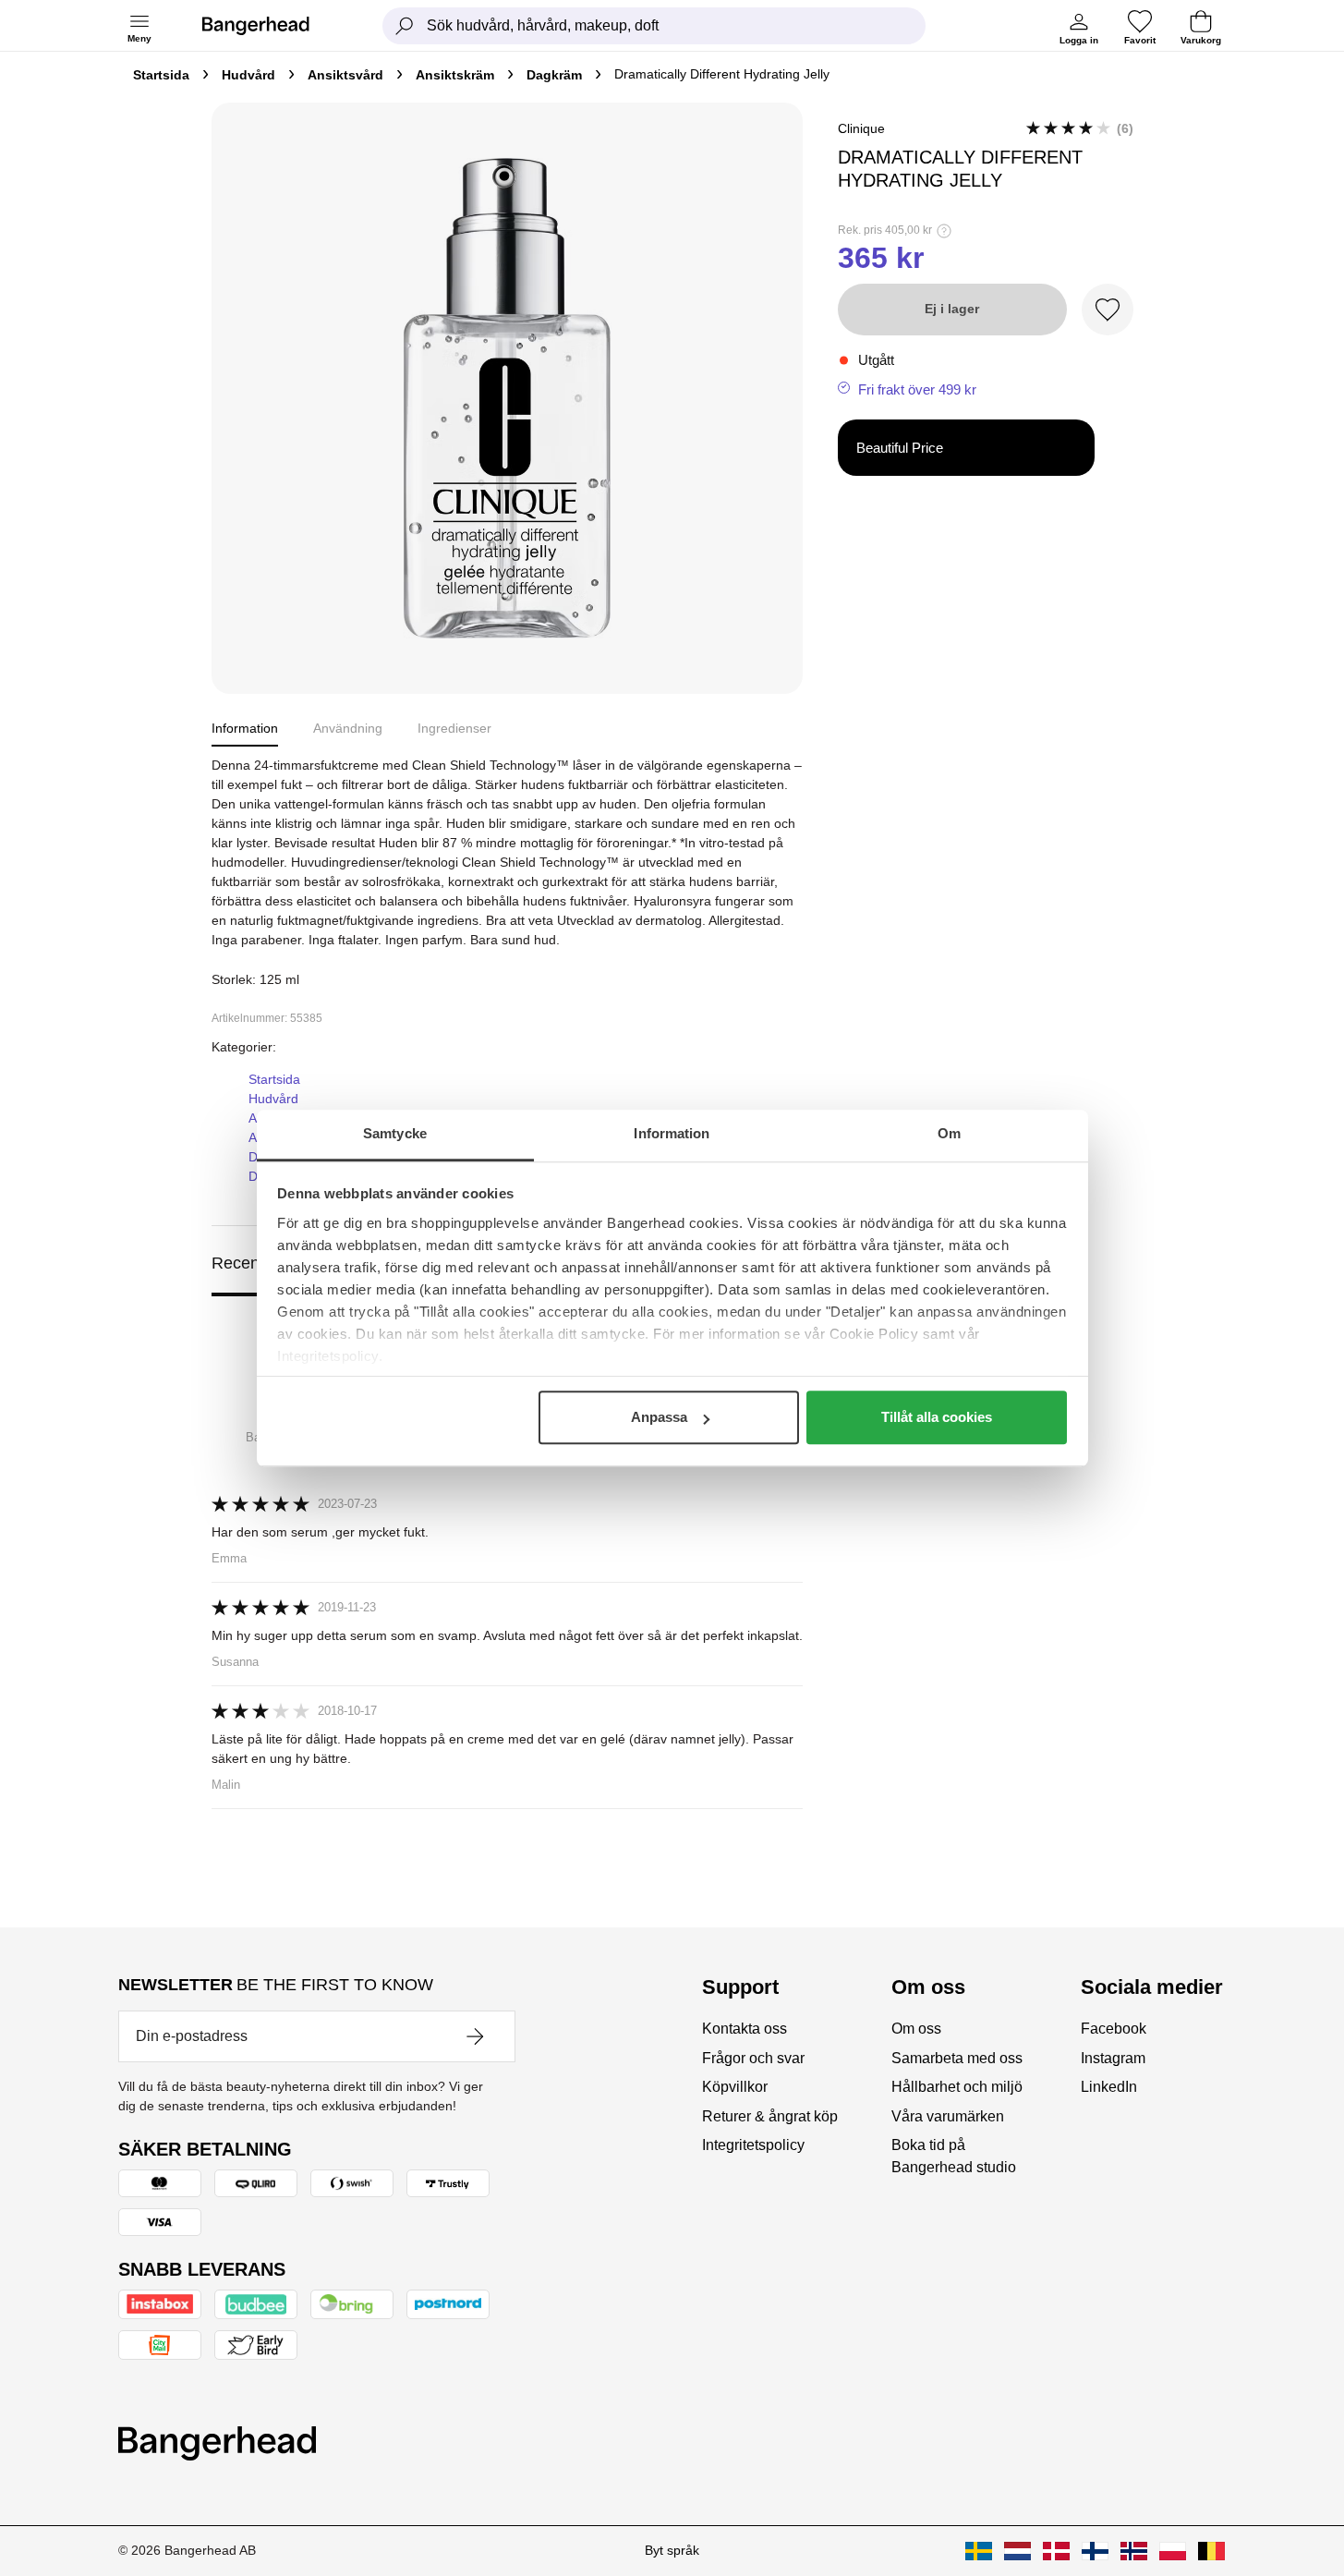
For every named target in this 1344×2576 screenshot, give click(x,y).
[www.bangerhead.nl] (1017, 2551)
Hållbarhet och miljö (957, 2087)
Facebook (1114, 2029)
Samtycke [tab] (395, 1133)
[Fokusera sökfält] (405, 26)
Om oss (916, 2029)
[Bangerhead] (271, 26)
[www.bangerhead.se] (979, 2551)
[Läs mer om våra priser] (944, 231)
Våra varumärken (948, 2116)
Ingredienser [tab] (454, 728)
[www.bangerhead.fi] (1095, 2551)
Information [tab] (672, 1133)
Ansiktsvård (345, 75)
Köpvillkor (735, 2087)
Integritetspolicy (753, 2145)
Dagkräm (554, 75)
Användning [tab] (348, 728)
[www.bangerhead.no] (1134, 2551)
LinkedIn (1109, 2087)
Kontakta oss (745, 2029)
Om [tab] (949, 1133)
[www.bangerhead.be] (1211, 2551)
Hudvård (248, 75)
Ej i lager (952, 309)
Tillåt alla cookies (937, 1417)
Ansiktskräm (455, 75)
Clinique (861, 128)
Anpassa (659, 1417)
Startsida (161, 75)
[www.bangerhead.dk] (1056, 2551)
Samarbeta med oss (957, 2058)
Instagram (1113, 2058)
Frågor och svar (753, 2058)
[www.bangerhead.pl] (1173, 2551)
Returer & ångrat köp (770, 2116)
